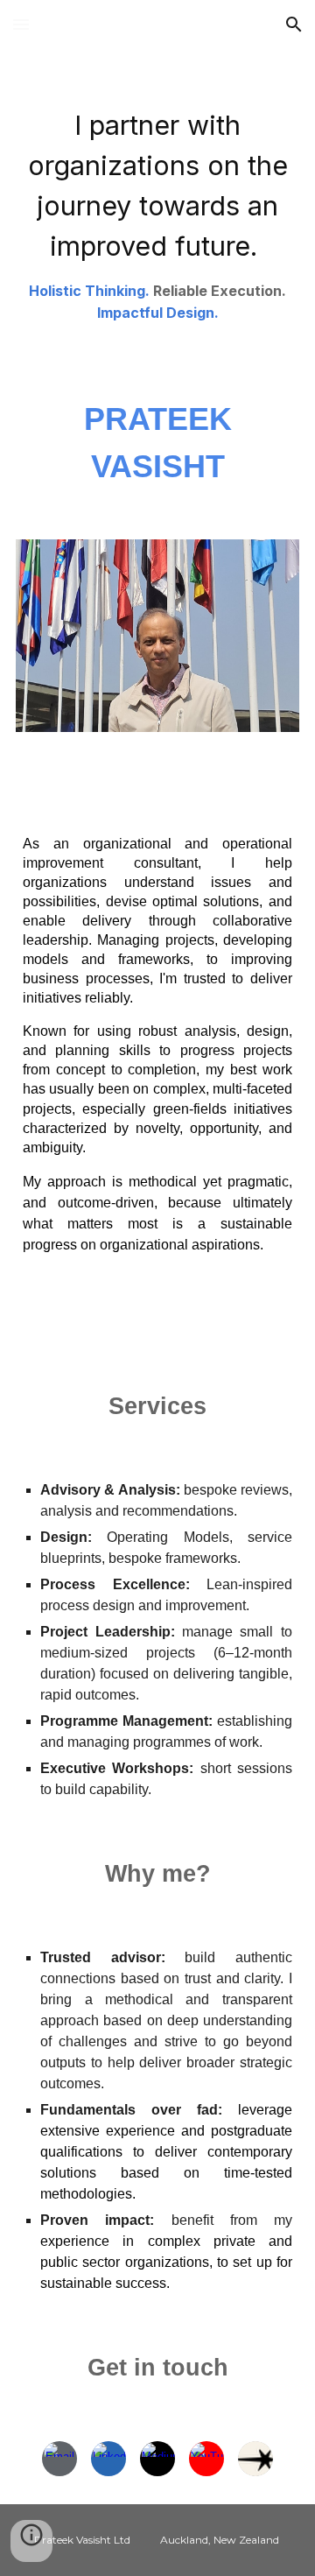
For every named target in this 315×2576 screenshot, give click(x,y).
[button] (21, 24)
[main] (157, 208)
